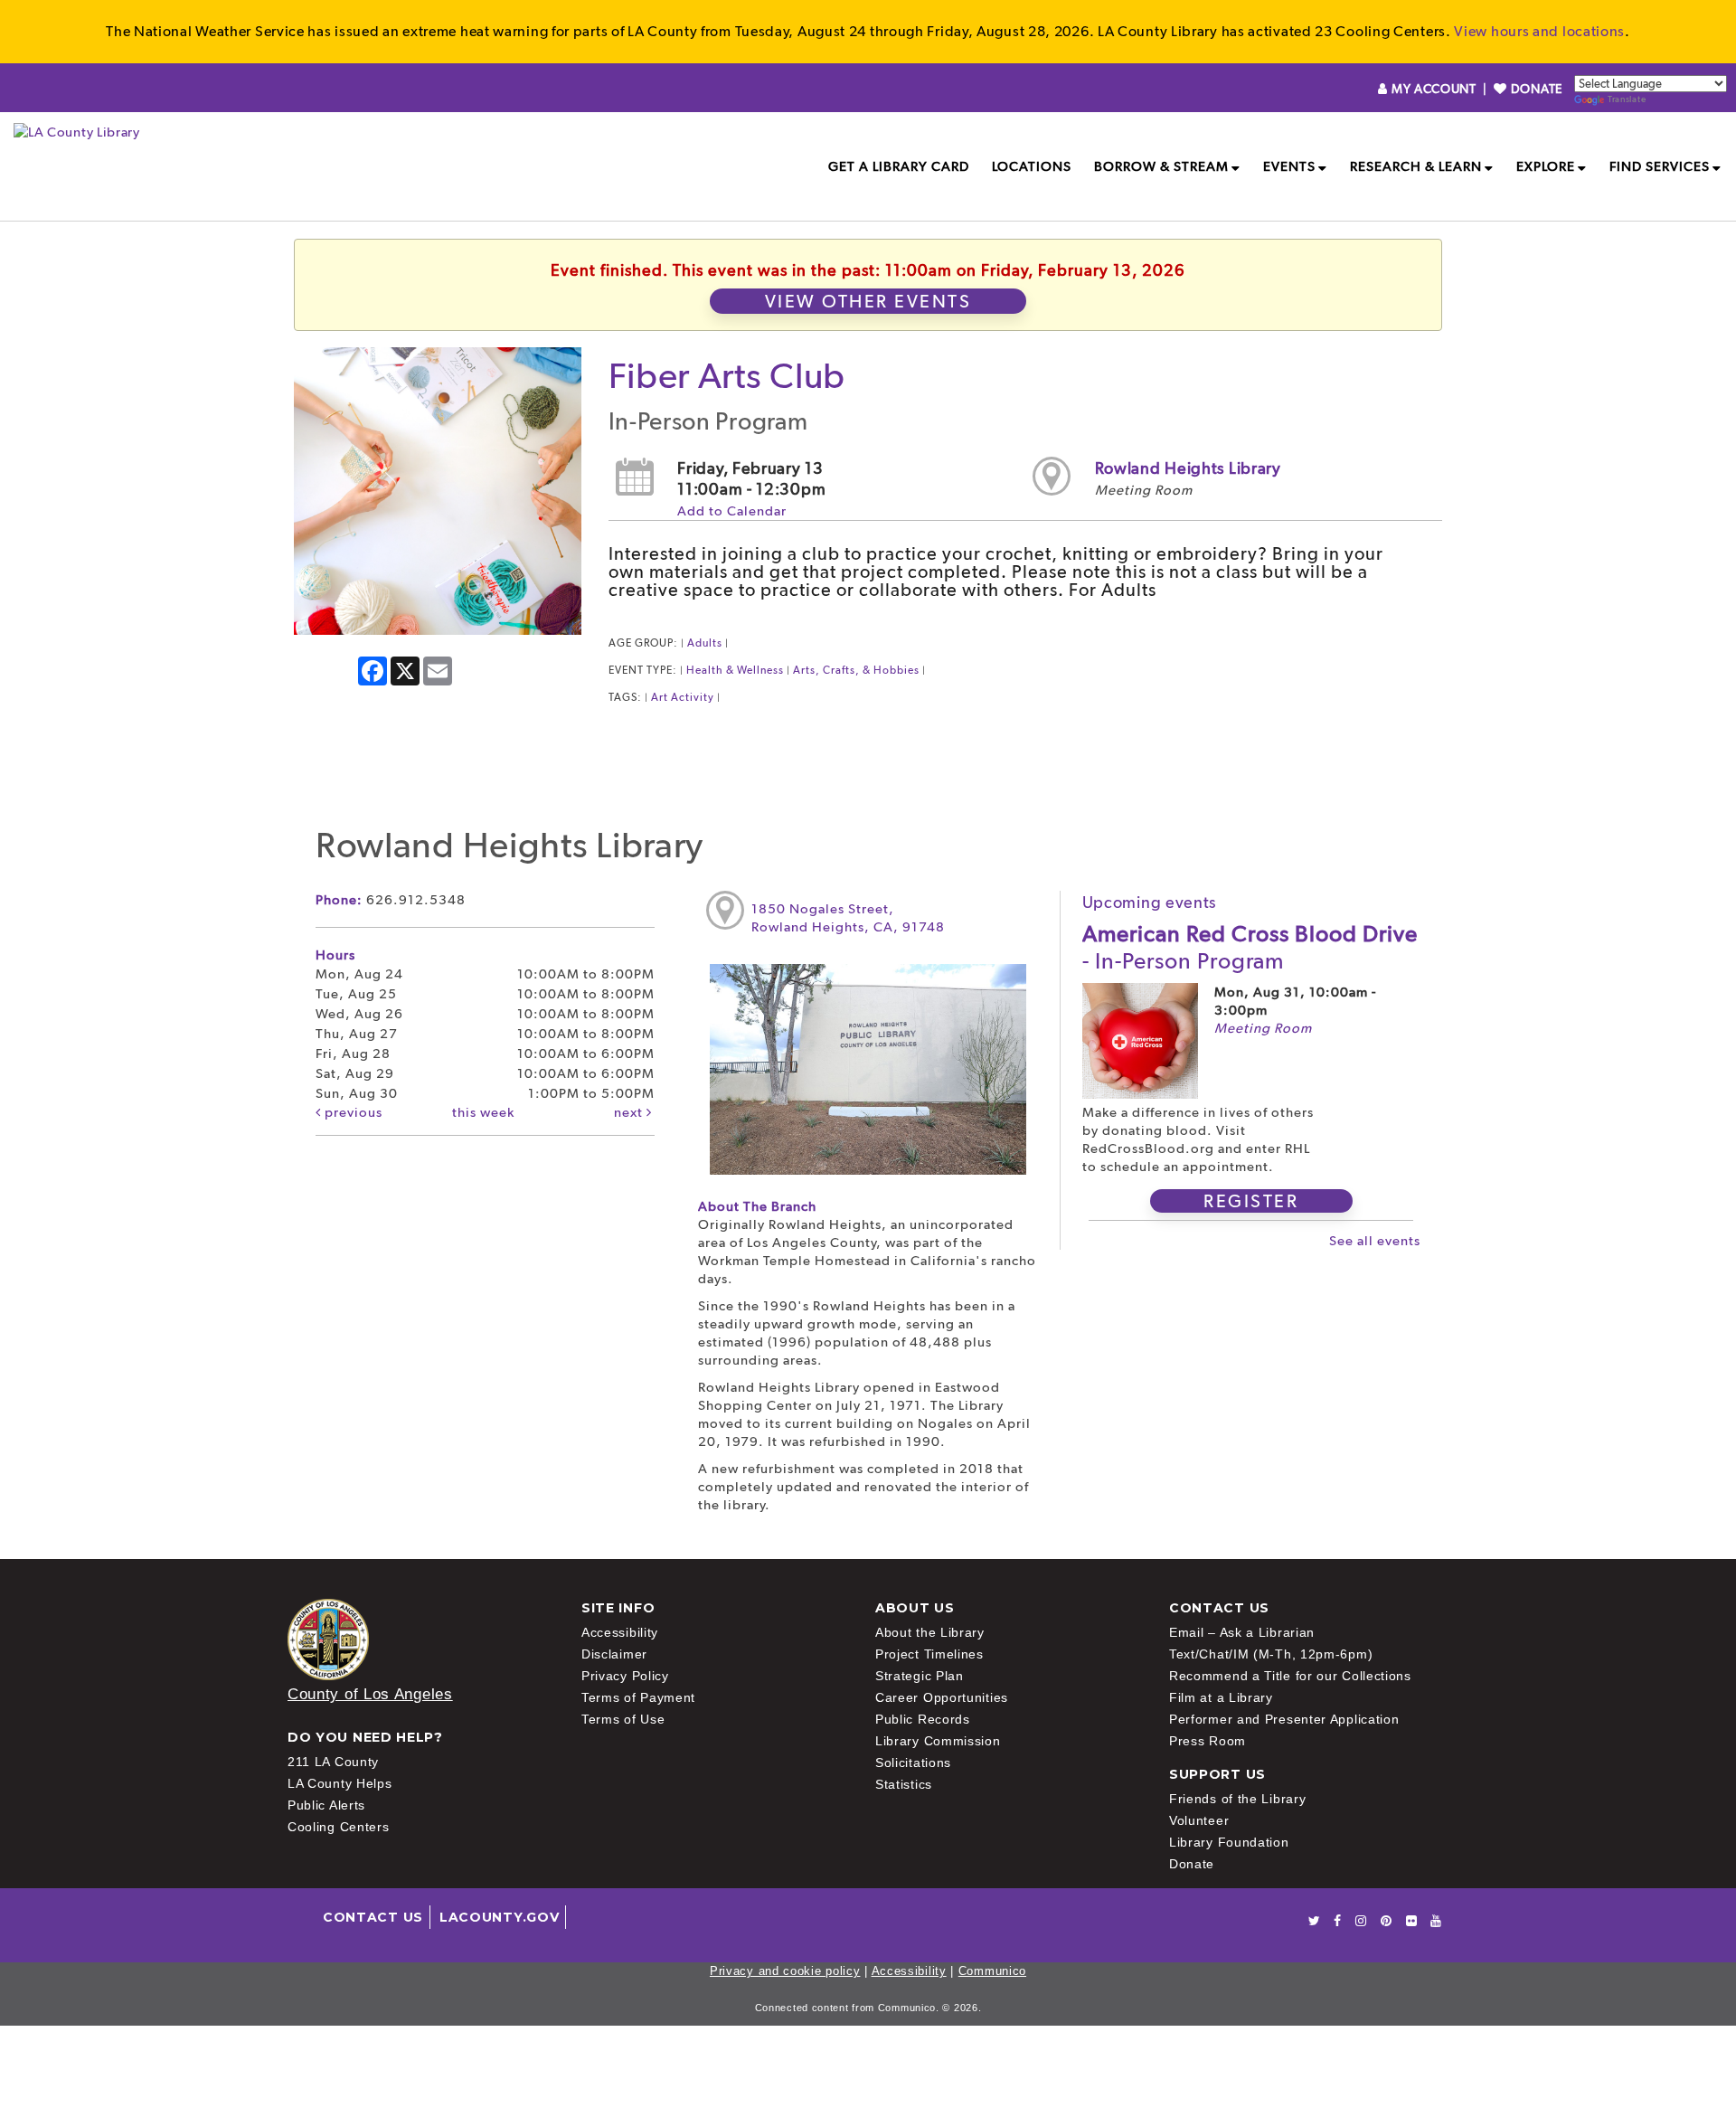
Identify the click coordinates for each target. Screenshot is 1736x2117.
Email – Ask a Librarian (1242, 1632)
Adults (705, 643)
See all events (1375, 1241)
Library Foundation (1229, 1842)
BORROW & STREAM (1161, 166)
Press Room (1208, 1741)
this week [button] (483, 1112)
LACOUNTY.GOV (499, 1917)
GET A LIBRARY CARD (899, 166)
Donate (1192, 1864)
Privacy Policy (625, 1676)
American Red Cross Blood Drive (1250, 947)
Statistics (904, 1784)
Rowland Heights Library (1188, 468)
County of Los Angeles (370, 1694)
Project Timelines (929, 1654)
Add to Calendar (732, 511)
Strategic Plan (920, 1676)
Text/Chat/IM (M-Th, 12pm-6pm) (1271, 1654)
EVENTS (1289, 166)
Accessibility (620, 1632)
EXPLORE (1546, 166)
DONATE (1535, 89)
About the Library (930, 1632)
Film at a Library (1221, 1697)
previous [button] (352, 1112)
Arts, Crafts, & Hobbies (856, 670)
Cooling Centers (339, 1827)
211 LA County (333, 1762)
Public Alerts (326, 1805)
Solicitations (913, 1763)
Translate (1627, 99)
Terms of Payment (638, 1697)
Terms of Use (623, 1719)
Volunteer (1199, 1820)
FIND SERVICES (1660, 166)
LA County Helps (340, 1783)
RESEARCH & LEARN (1416, 166)
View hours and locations (1539, 31)
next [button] (630, 1112)
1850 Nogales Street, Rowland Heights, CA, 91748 (848, 918)
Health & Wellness (735, 670)
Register (1251, 1201)
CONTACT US (373, 1917)
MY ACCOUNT (1434, 89)
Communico (992, 1971)
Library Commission (938, 1741)
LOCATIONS (1032, 166)
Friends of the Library (1237, 1799)
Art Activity (683, 697)
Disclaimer (614, 1654)
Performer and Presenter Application (1284, 1719)
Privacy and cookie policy (785, 1971)
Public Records (923, 1719)
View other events (868, 301)
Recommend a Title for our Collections (1290, 1676)
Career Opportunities (942, 1697)
